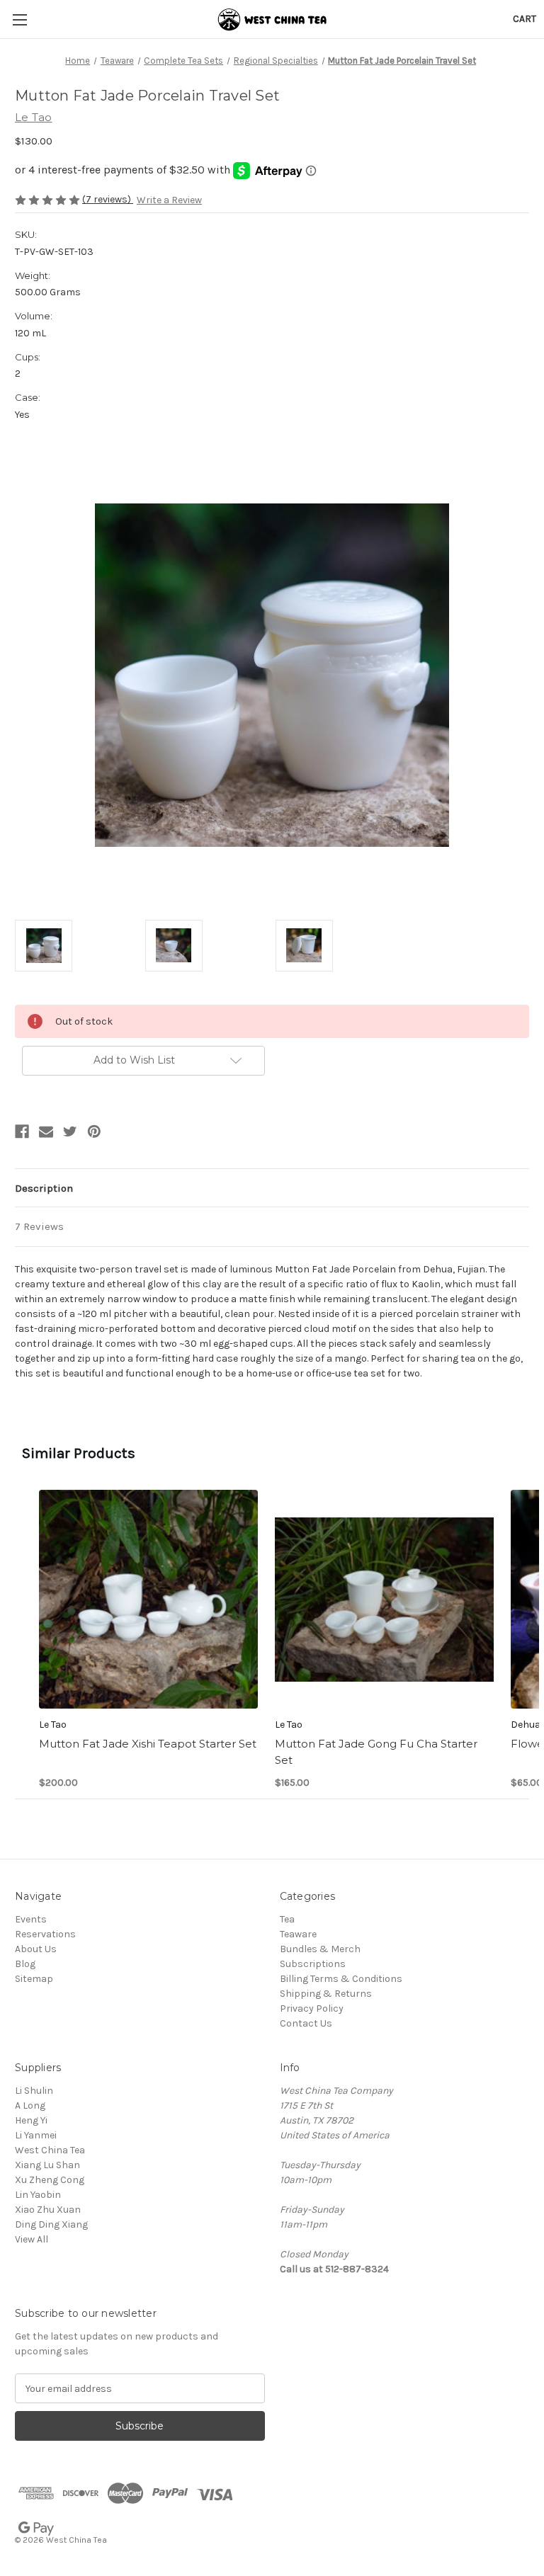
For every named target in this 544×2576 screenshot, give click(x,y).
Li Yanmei (36, 2135)
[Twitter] (70, 1132)
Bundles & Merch (320, 1949)
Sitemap (34, 1979)
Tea (287, 1919)
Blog (25, 1964)
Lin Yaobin (38, 2195)
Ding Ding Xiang (51, 2224)
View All (32, 2239)
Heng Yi (31, 2120)
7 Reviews (39, 1226)
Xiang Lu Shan (47, 2165)
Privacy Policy (312, 2008)
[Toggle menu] (19, 19)
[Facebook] (22, 1132)
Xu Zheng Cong (50, 2180)
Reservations (45, 1934)
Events (31, 1919)
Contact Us (306, 2023)
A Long (30, 2105)
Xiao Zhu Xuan (48, 2210)
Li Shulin (34, 2091)
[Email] (46, 1132)
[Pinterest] (94, 1132)
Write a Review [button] (169, 200)
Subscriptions (313, 1964)
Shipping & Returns (326, 1994)
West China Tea (50, 2150)
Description (44, 1188)
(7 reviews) (108, 199)
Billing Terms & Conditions (341, 1979)
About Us (36, 1949)
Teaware (298, 1934)
